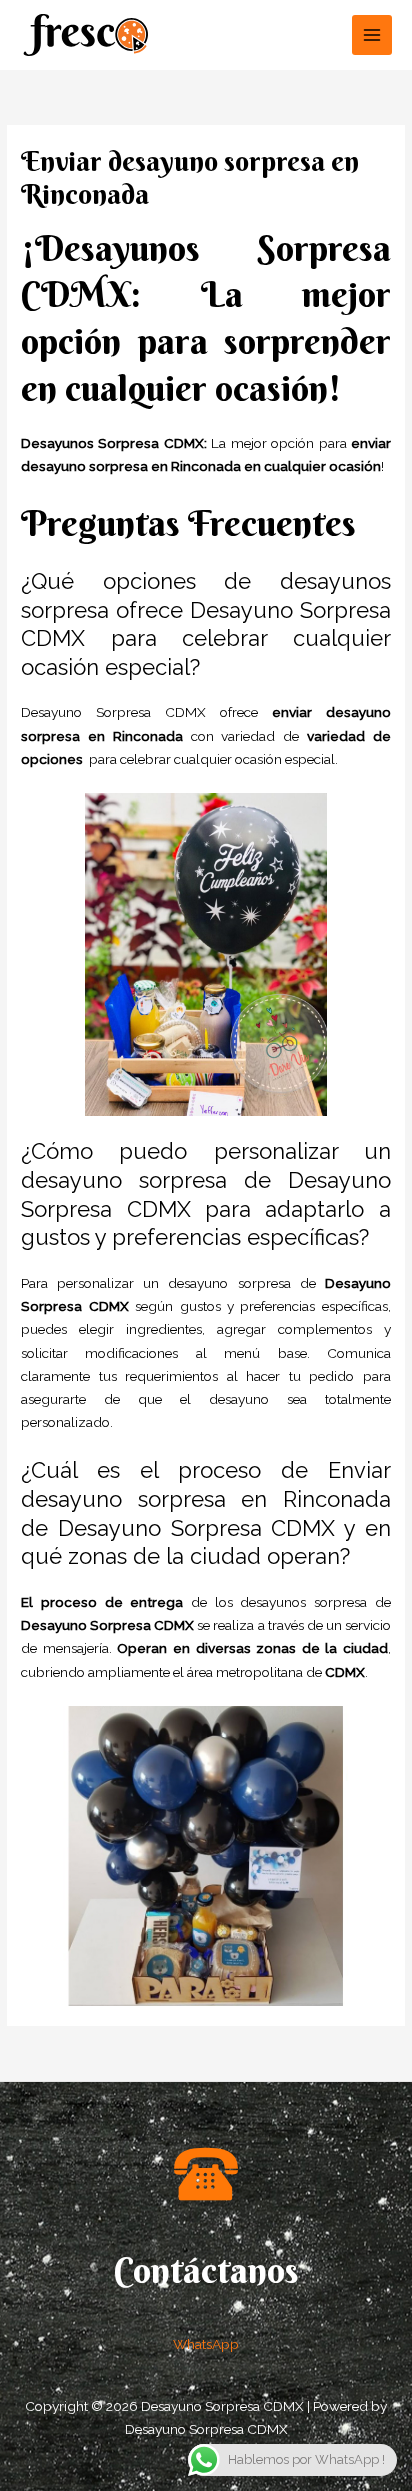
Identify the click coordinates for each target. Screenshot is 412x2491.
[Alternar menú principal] (372, 35)
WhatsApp (206, 2344)
